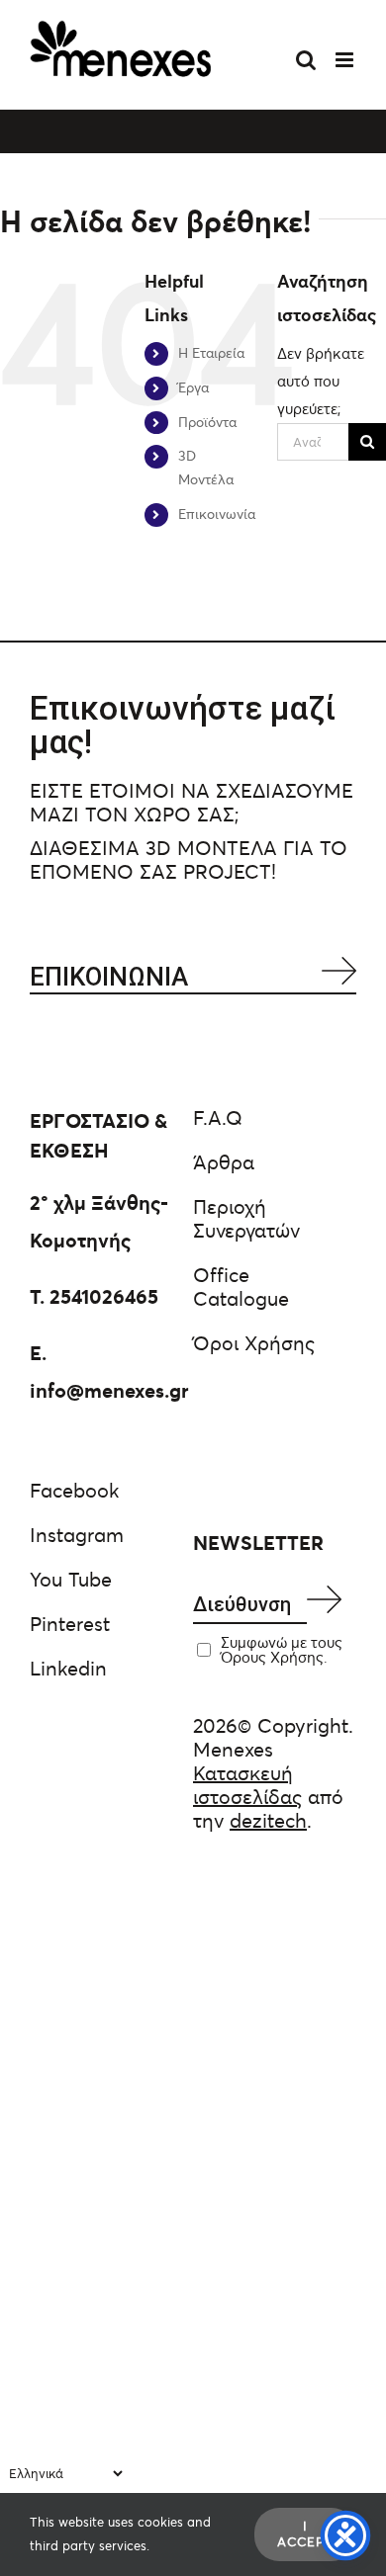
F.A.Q (218, 1118)
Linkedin (68, 1669)
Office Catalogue (241, 1287)
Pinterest (70, 1624)
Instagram (77, 1535)
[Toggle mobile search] (306, 60)
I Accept (305, 2534)
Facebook (74, 1491)
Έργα (193, 387)
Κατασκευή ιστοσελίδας (247, 1785)
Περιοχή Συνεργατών (246, 1219)
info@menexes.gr (109, 1391)
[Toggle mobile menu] (346, 60)
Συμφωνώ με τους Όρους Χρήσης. (282, 1650)
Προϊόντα (207, 422)
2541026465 (104, 1297)
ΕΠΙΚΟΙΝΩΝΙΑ (109, 977)
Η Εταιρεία (211, 353)
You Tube (71, 1580)
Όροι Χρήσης (254, 1343)
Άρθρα (224, 1162)
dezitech (268, 1821)
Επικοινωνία (217, 514)
